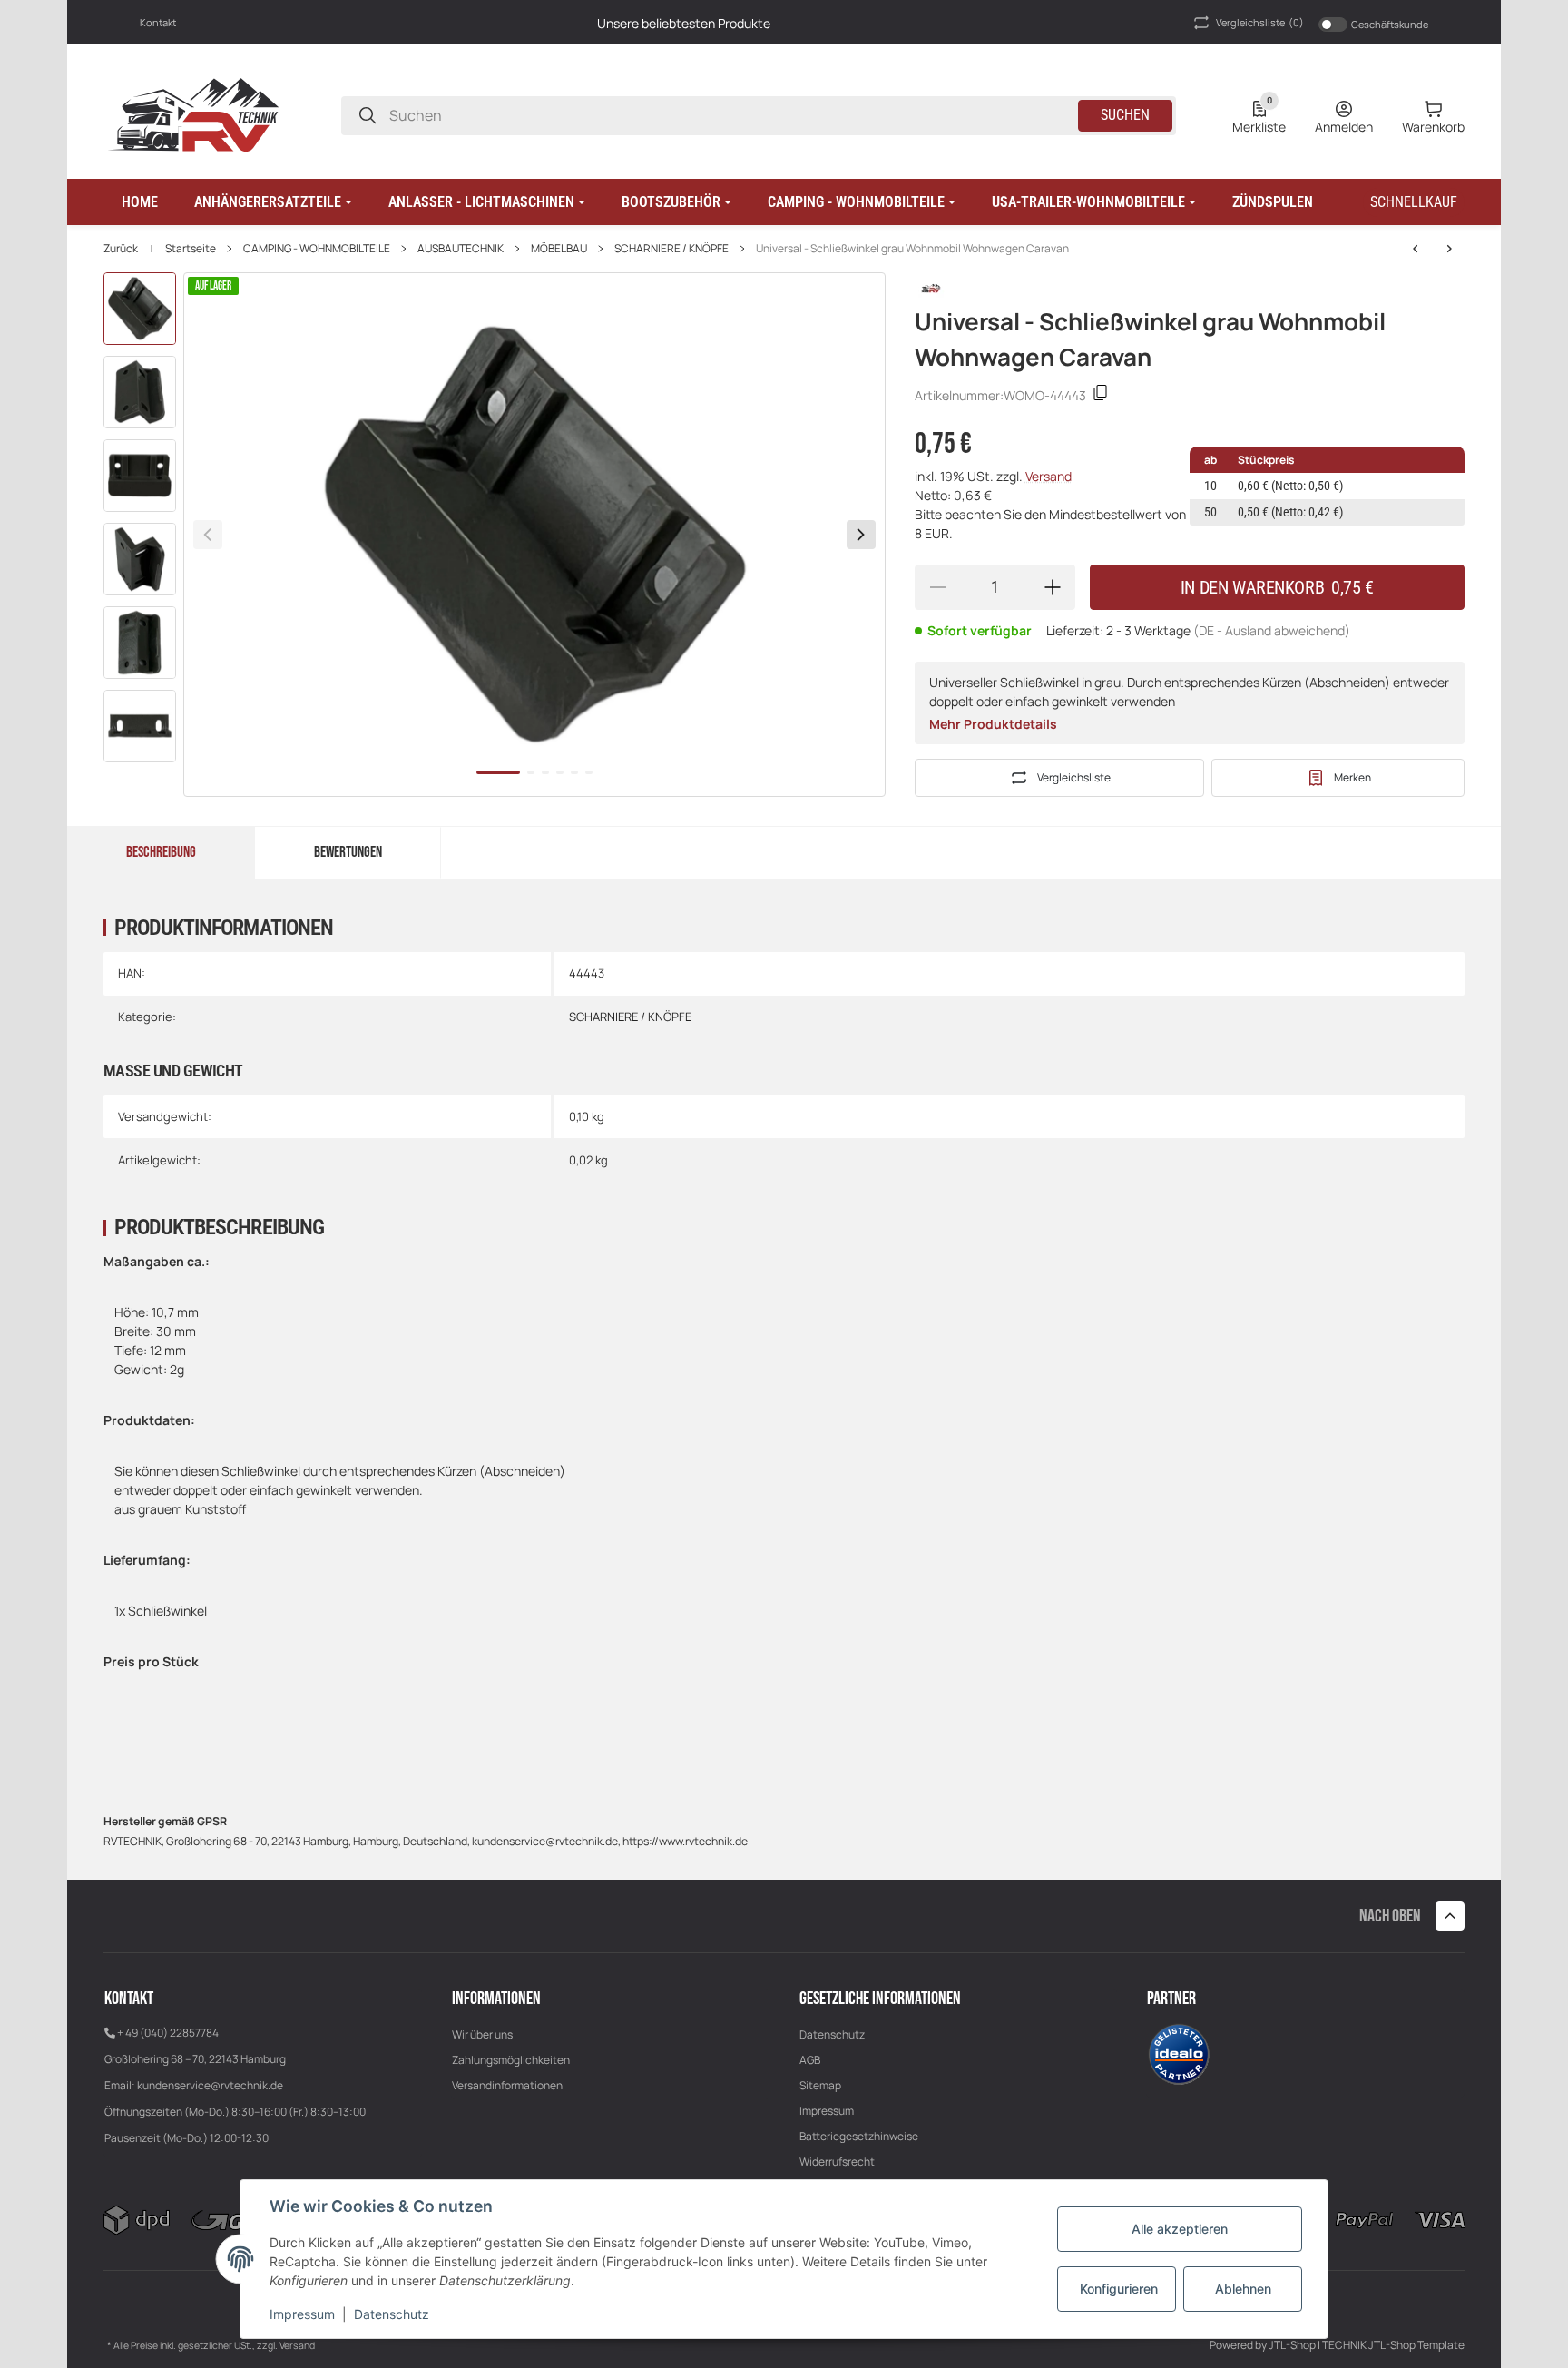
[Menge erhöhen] (1053, 587)
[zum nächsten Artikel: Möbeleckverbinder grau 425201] (1416, 249)
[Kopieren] (1101, 395)
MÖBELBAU (559, 249)
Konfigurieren (1119, 2289)
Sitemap (820, 2085)
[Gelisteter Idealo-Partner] (1179, 2054)
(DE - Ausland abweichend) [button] (1272, 630)
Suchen (1125, 115)
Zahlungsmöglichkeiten (511, 2060)
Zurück (121, 249)
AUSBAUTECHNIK (461, 249)
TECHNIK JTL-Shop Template (1393, 2345)
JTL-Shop (1293, 2345)
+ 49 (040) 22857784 (168, 2033)
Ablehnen (1243, 2289)
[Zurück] (208, 535)
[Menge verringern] (937, 587)
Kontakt (158, 22)
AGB (810, 2060)
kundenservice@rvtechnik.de (210, 2085)
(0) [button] (1260, 22)
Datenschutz (832, 2034)
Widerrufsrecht (837, 2162)
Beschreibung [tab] (161, 852)
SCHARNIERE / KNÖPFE (671, 249)
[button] (273, 202)
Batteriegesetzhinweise (859, 2136)
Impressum (827, 2111)
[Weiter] (861, 535)
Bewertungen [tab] (348, 852)
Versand (1049, 476)
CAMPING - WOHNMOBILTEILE (317, 249)
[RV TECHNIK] (194, 114)
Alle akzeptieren (1180, 2229)
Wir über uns (482, 2034)
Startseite (191, 249)
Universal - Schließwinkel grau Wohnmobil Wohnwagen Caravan (912, 249)
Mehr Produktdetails (993, 724)
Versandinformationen (507, 2085)
